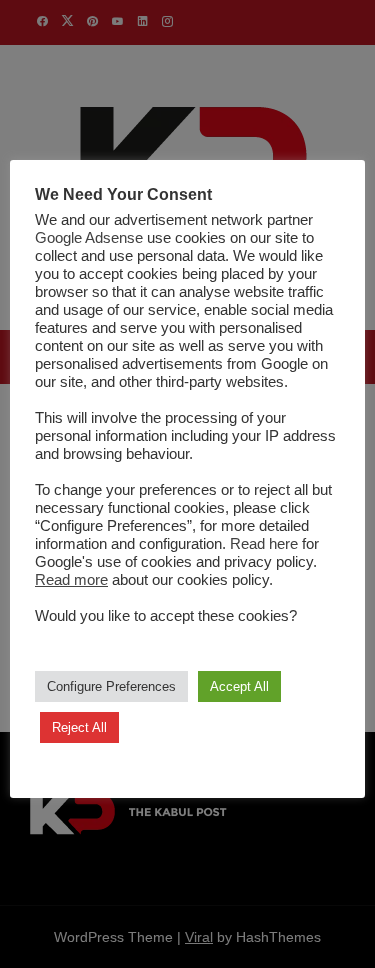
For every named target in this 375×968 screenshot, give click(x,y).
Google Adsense (89, 238)
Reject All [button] (79, 727)
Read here (264, 544)
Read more (71, 580)
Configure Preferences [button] (111, 686)
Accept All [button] (239, 686)
